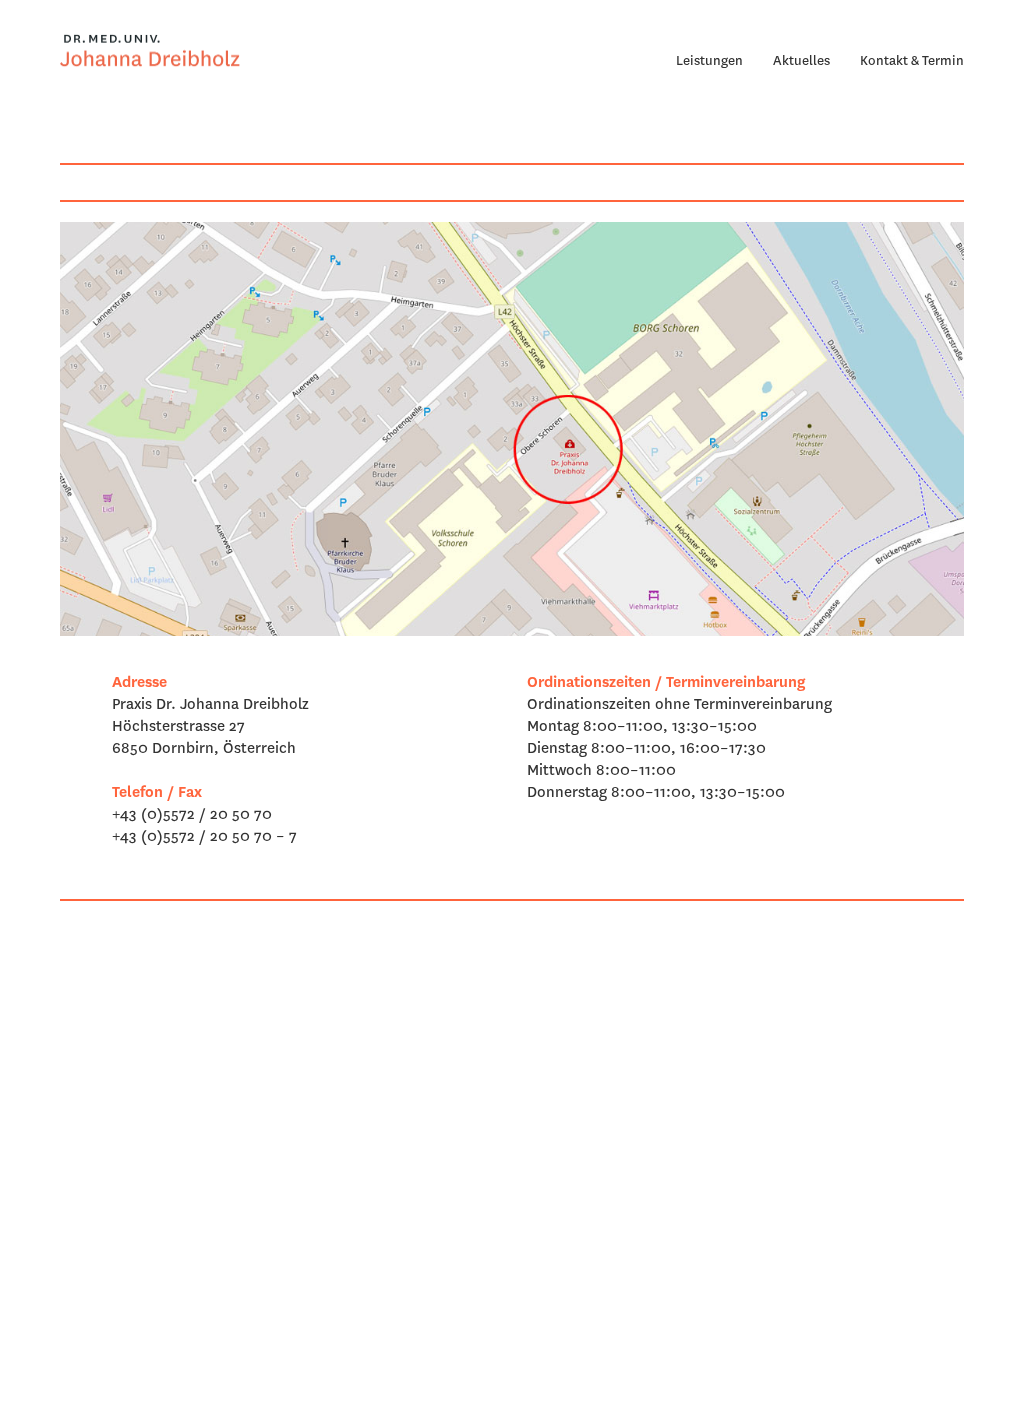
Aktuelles (801, 60)
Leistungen (709, 60)
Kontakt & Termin (912, 60)
